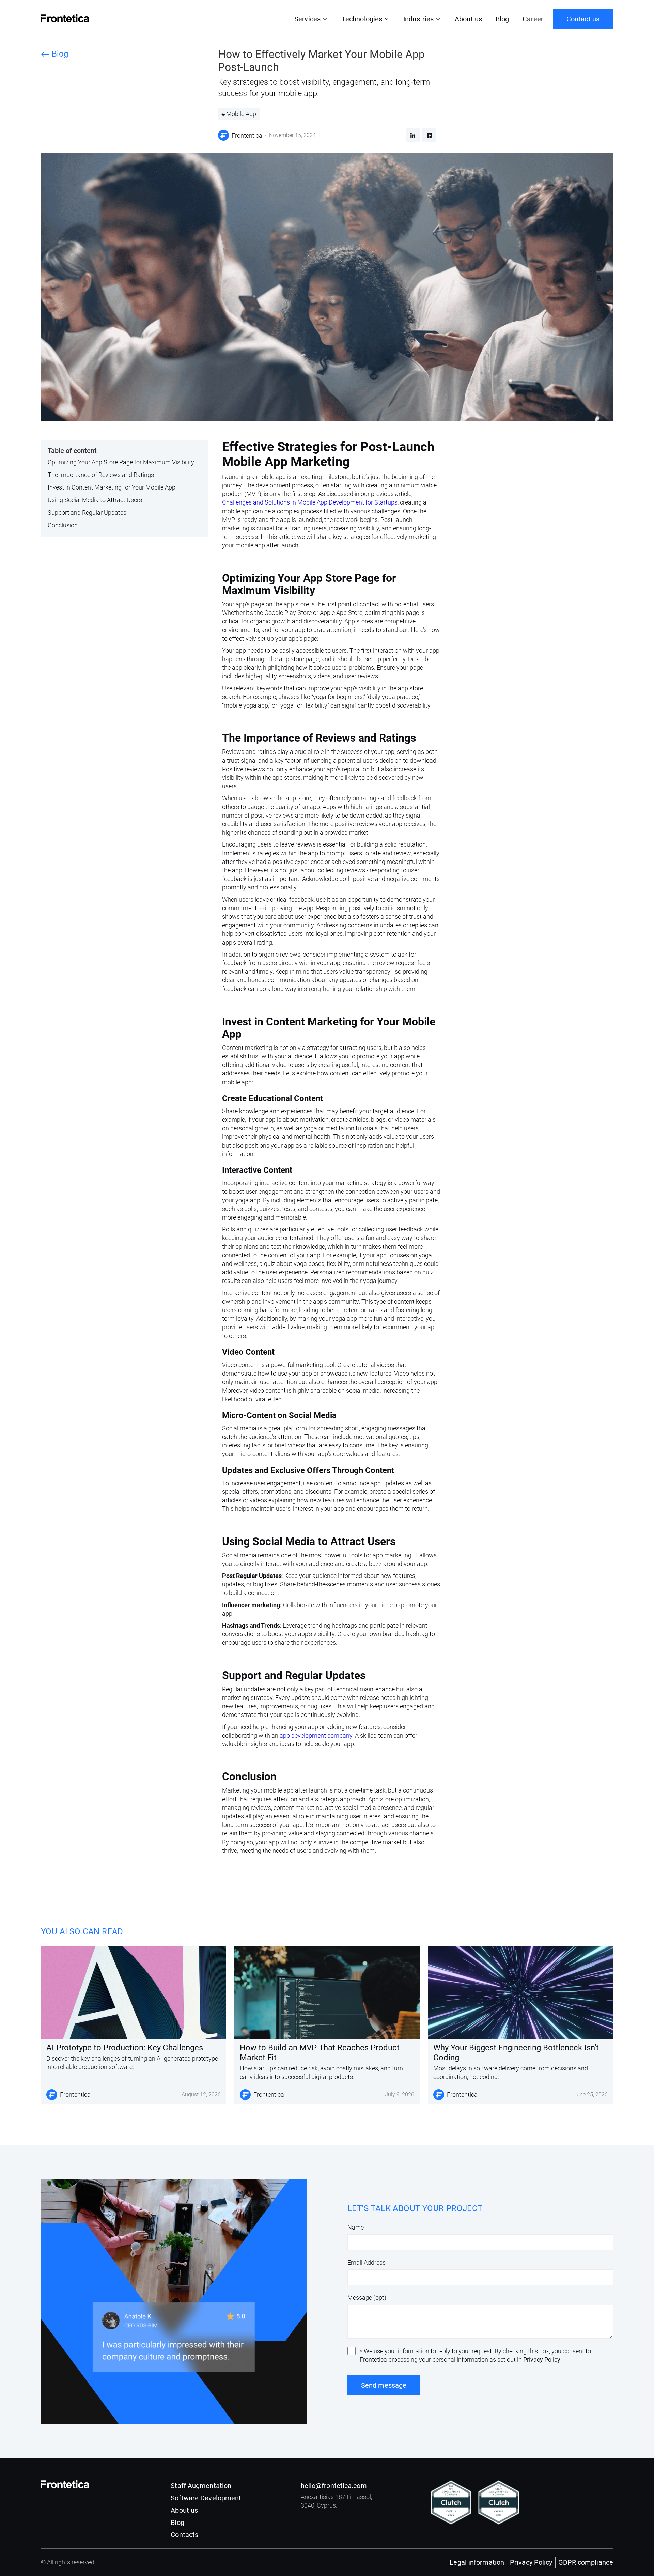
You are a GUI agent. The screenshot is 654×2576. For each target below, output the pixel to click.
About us (468, 19)
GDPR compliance (586, 2562)
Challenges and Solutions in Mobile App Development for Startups (310, 502)
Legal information (477, 2562)
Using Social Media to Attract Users (95, 500)
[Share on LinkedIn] (413, 135)
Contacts (184, 2535)
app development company (316, 1735)
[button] (311, 19)
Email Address (367, 2262)
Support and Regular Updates (87, 513)
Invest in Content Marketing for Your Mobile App (112, 487)
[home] (65, 18)
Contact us (583, 19)
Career (533, 19)
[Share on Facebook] (429, 135)
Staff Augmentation (201, 2486)
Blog (502, 19)
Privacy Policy (542, 2360)
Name (356, 2227)
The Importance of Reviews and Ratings (101, 475)
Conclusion (63, 525)
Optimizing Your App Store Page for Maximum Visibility (121, 462)
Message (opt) (367, 2298)
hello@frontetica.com (334, 2486)
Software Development (206, 2498)
